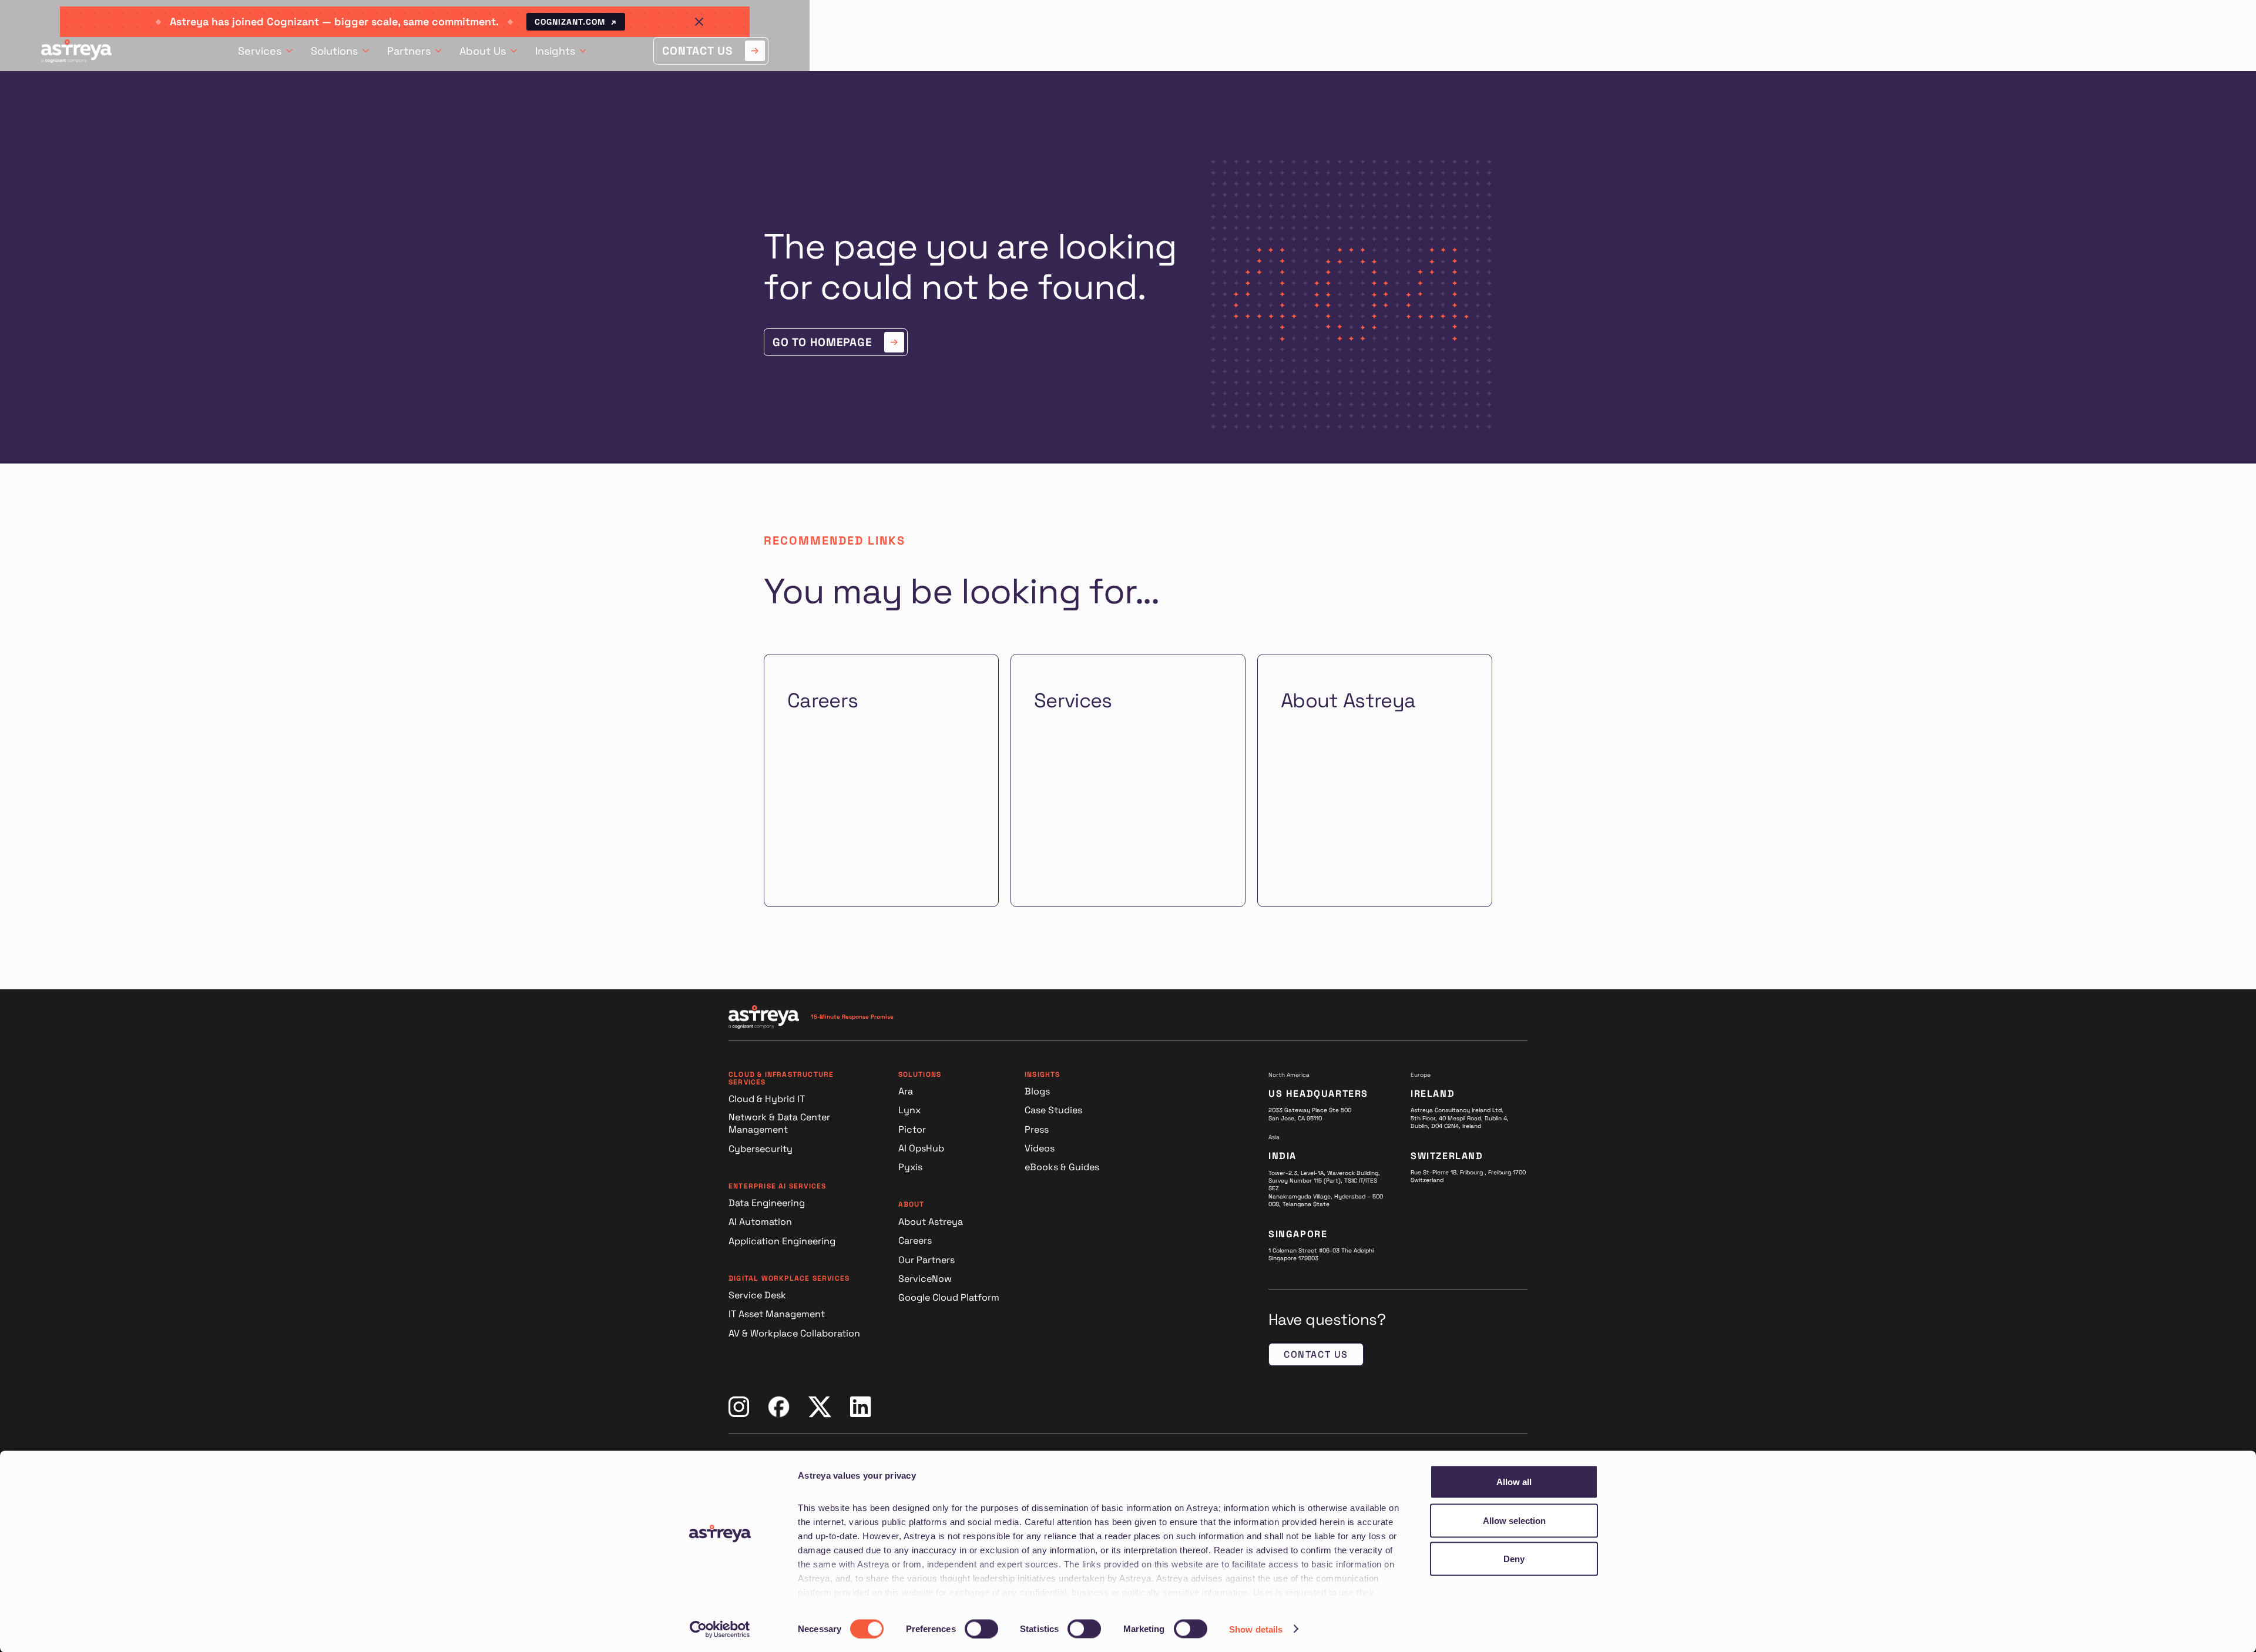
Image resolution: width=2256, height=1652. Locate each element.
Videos (1040, 1148)
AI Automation (760, 1222)
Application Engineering (782, 1241)
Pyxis (910, 1167)
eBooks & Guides (1062, 1167)
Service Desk (757, 1295)
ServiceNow (925, 1279)
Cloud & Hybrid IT (767, 1099)
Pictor (912, 1129)
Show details (1256, 1629)
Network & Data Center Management (779, 1124)
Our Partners (926, 1260)
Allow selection (1514, 1520)
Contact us (1316, 1354)
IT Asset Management (777, 1314)
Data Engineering (767, 1203)
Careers (915, 1240)
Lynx (909, 1110)
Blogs (1037, 1091)
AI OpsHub (921, 1148)
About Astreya (931, 1222)
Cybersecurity (761, 1149)
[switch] (981, 1629)
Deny (1514, 1559)
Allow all (1514, 1482)
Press (1037, 1129)
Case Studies (1053, 1110)
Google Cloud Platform (949, 1297)
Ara (906, 1091)
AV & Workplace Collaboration (794, 1333)
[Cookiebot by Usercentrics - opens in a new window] (720, 1629)
